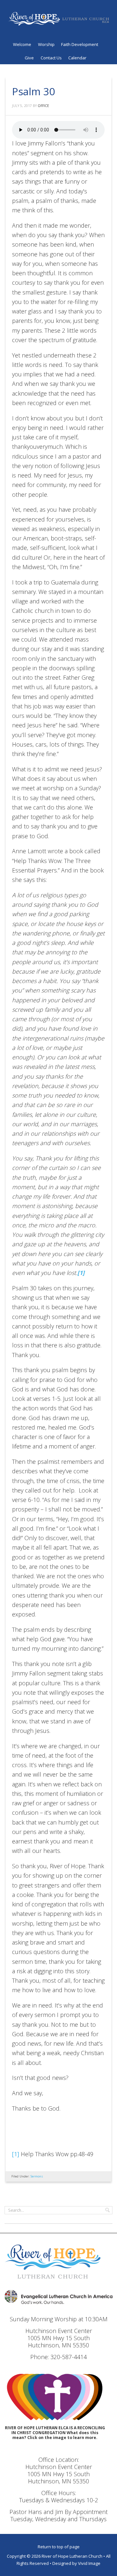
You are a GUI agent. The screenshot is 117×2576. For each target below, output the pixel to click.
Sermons (37, 2176)
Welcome (22, 44)
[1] (16, 2154)
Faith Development (80, 44)
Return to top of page (59, 2547)
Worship (46, 44)
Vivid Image (89, 2563)
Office (43, 106)
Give (29, 58)
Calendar (77, 58)
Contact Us (51, 58)
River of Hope (58, 21)
